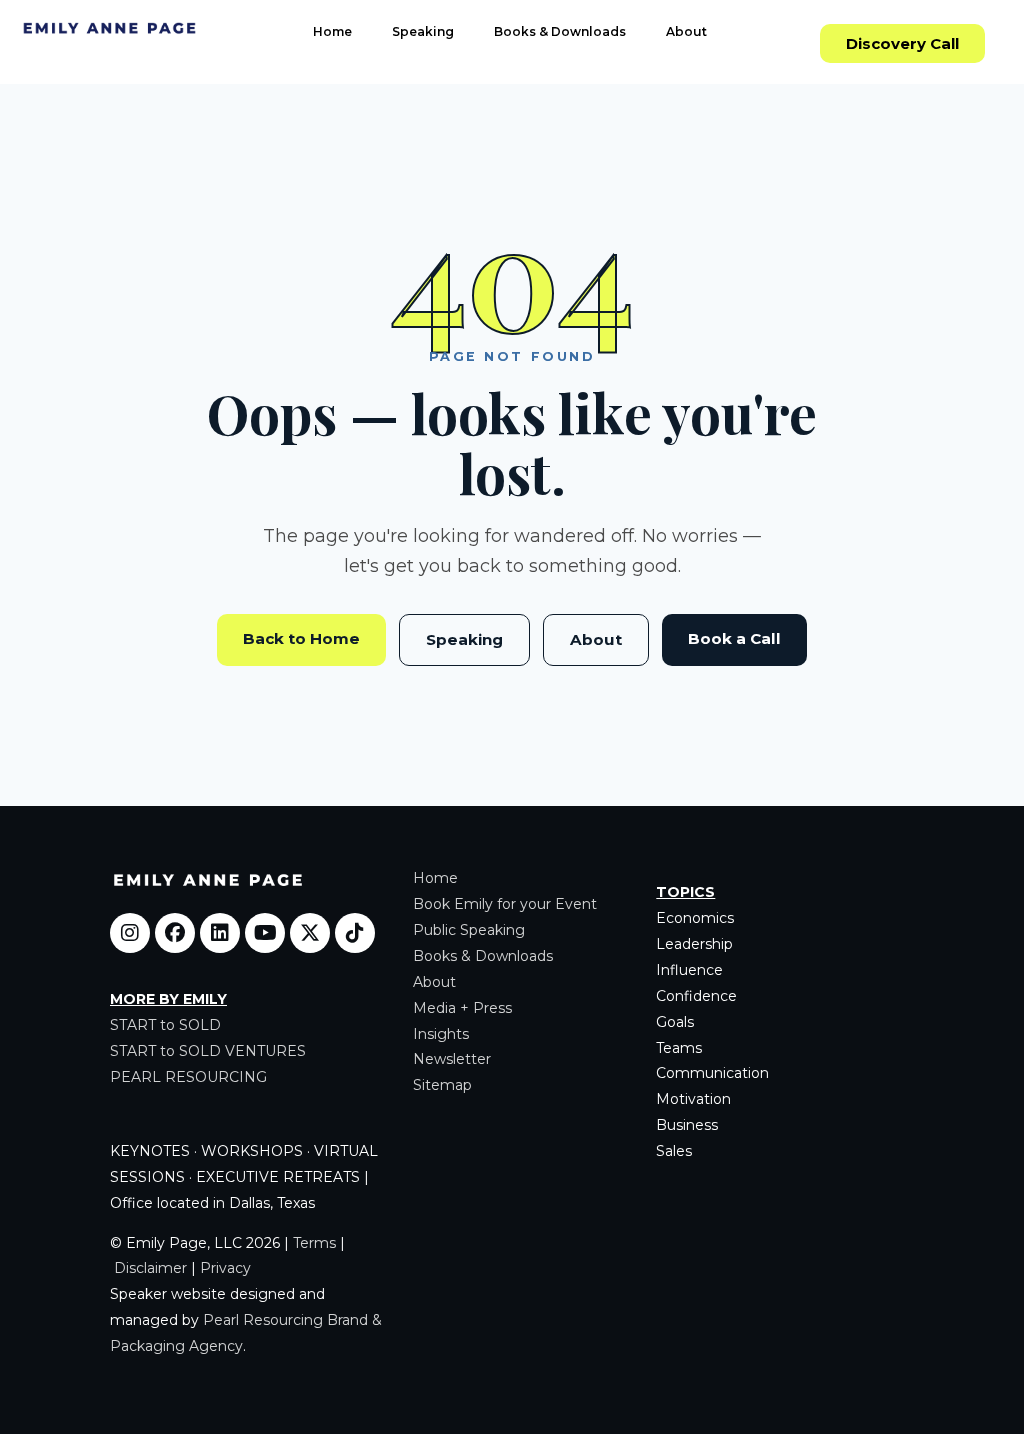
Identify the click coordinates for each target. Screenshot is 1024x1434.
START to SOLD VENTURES (208, 1051)
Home (332, 31)
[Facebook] (175, 933)
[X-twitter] (310, 933)
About (686, 31)
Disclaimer (150, 1268)
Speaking (423, 31)
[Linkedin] (220, 933)
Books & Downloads (560, 31)
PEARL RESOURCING (188, 1077)
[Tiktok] (355, 933)
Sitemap (442, 1085)
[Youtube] (265, 933)
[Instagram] (130, 933)
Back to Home (301, 638)
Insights (441, 1034)
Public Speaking (469, 930)
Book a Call (734, 638)
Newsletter (452, 1059)
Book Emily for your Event (505, 904)
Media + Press (462, 1008)
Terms (314, 1243)
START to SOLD (165, 1025)
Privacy (225, 1268)
